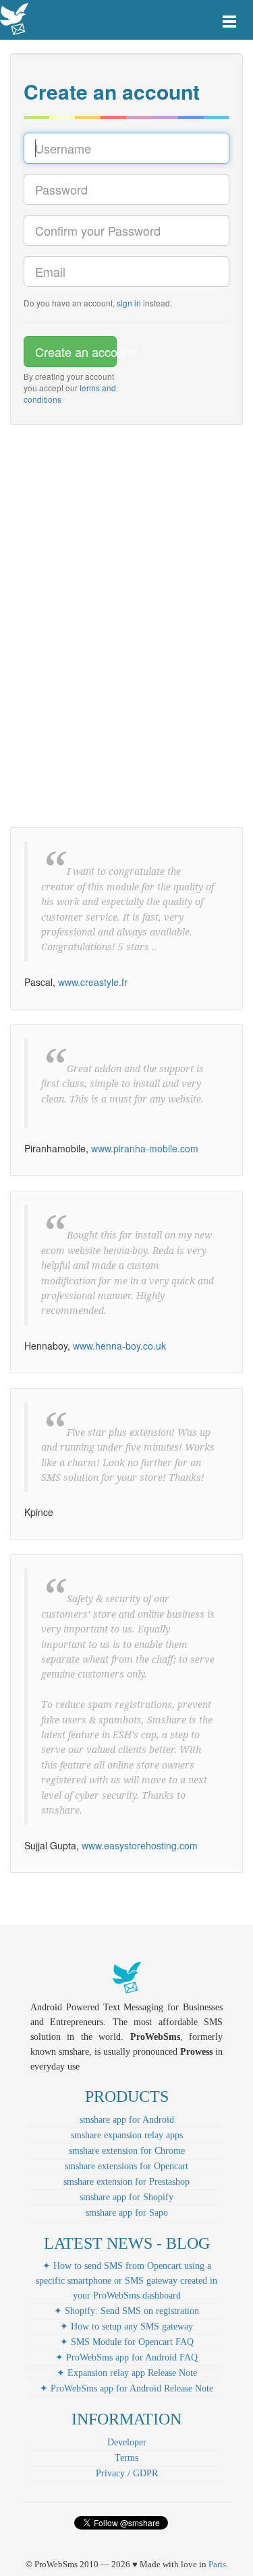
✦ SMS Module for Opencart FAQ (127, 2342)
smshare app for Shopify (126, 2197)
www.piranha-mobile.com (145, 1148)
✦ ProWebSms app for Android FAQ (126, 2357)
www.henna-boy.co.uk (119, 1346)
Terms (126, 2458)
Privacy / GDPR (127, 2473)
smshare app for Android (127, 2120)
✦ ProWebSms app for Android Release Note (126, 2388)
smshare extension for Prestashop (126, 2182)
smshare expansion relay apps (127, 2135)
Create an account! (76, 352)
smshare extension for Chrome (127, 2151)
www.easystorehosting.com (140, 1845)
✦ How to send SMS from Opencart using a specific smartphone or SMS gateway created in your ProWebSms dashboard (126, 2281)
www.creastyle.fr (93, 982)
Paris (217, 2564)
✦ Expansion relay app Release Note (127, 2373)
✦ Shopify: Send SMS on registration (126, 2311)
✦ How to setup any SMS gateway (126, 2326)
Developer (127, 2442)
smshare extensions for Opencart (126, 2166)
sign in (129, 303)
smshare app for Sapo (127, 2213)
